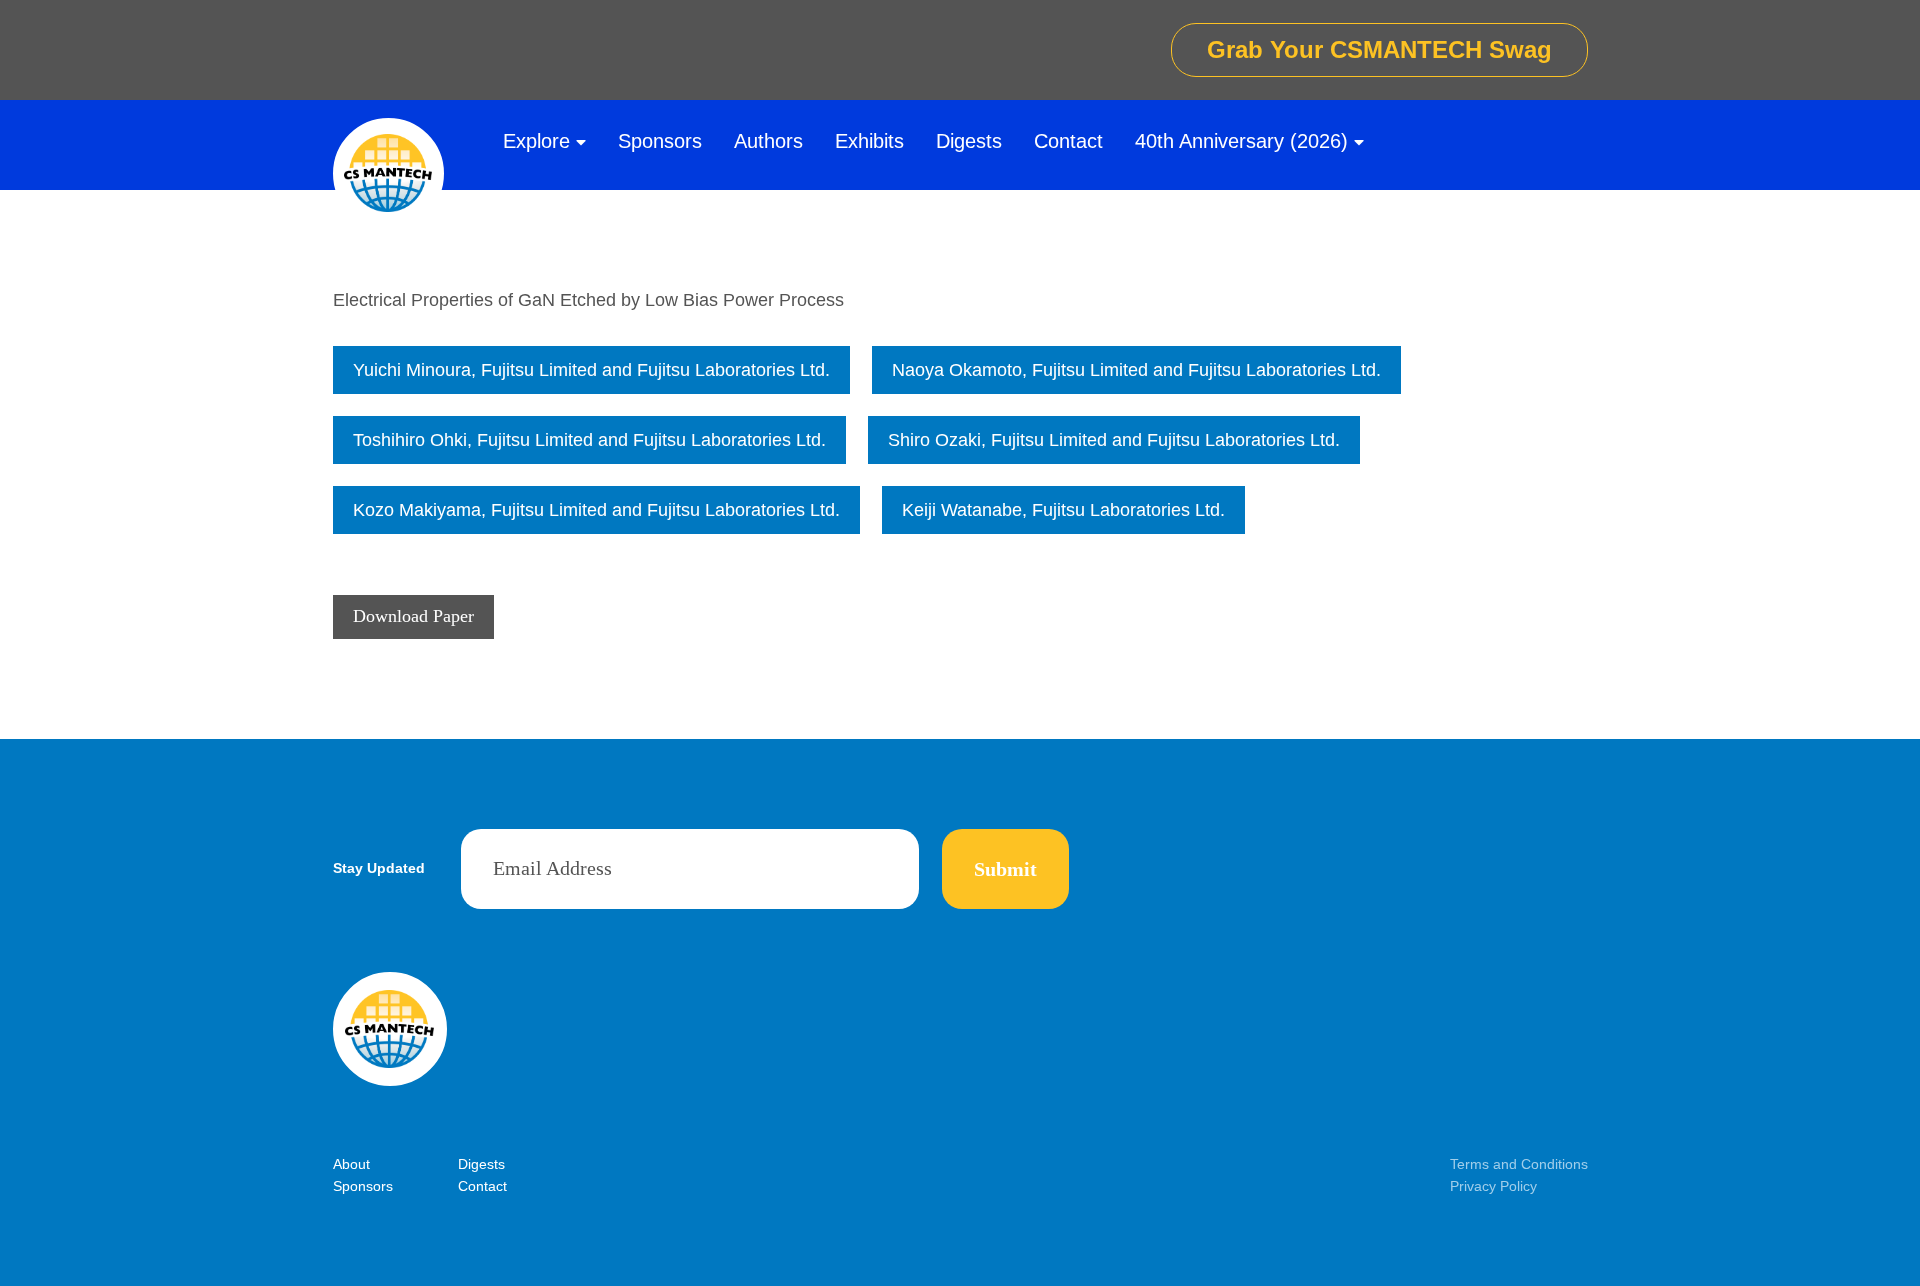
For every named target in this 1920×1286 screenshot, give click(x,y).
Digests (969, 141)
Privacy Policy (1493, 1186)
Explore (536, 141)
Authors (768, 141)
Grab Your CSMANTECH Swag (1379, 49)
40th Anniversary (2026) (1241, 141)
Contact (1068, 141)
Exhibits (869, 141)
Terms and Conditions (1519, 1164)
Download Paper (413, 616)
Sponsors (660, 141)
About (351, 1164)
